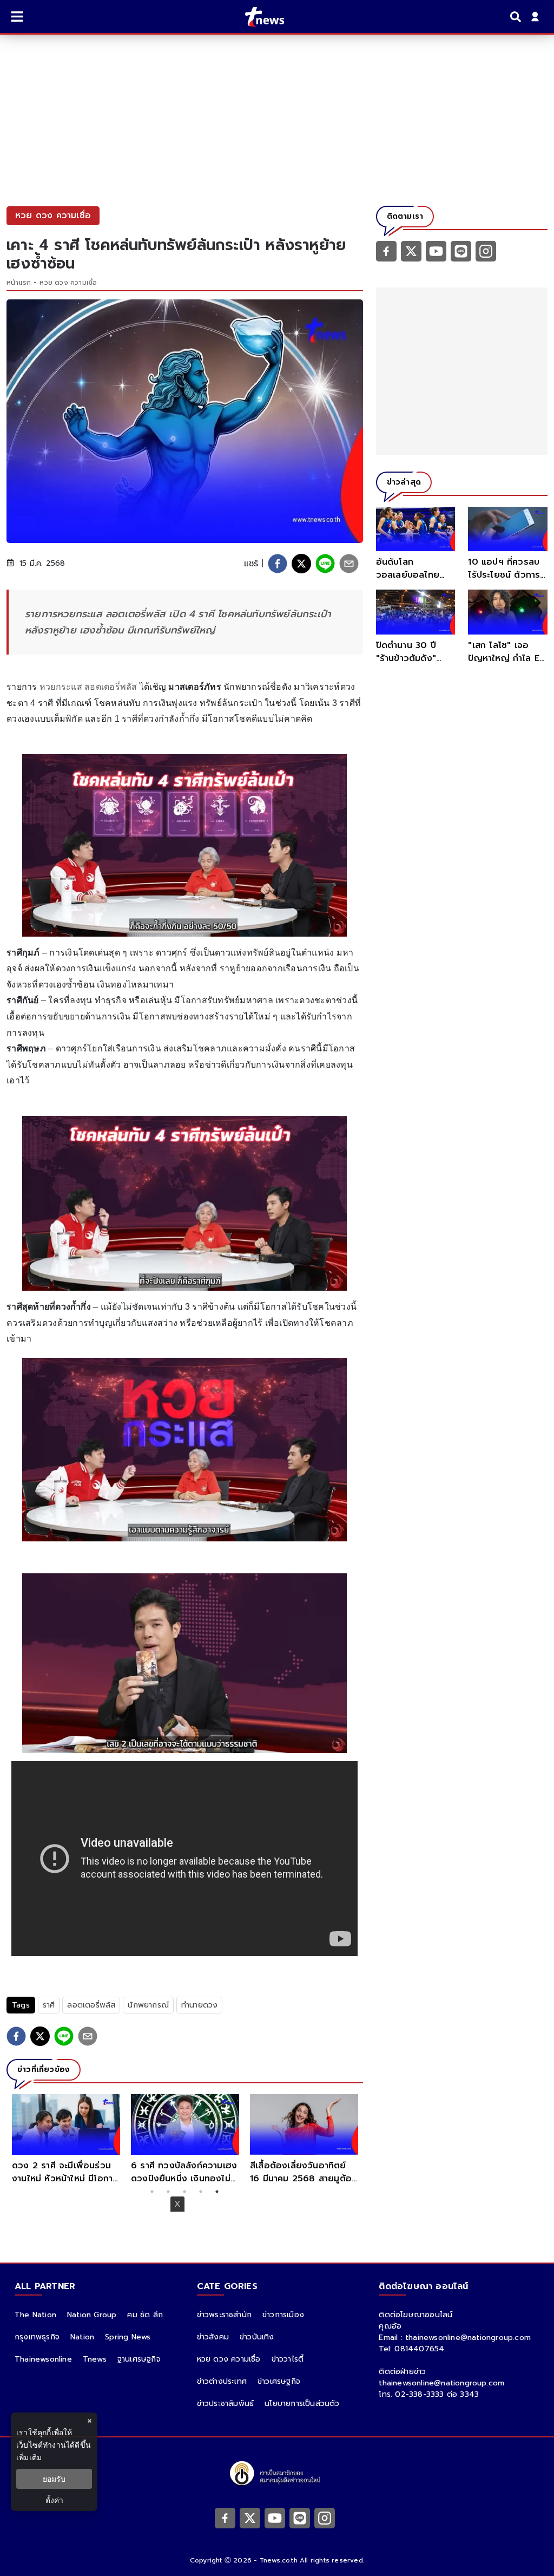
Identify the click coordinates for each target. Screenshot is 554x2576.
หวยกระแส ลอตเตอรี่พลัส (87, 687)
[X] (411, 251)
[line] (325, 564)
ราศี (49, 2005)
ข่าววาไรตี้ (288, 2359)
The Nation (35, 2315)
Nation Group (92, 2315)
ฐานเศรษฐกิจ (139, 2359)
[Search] (517, 17)
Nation (82, 2337)
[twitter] (301, 564)
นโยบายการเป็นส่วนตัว (302, 2404)
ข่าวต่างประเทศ (222, 2381)
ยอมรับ (54, 2479)
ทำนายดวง (199, 2005)
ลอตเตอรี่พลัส (91, 2005)
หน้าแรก (19, 283)
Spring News (128, 2337)
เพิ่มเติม (29, 2457)
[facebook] (278, 564)
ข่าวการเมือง (283, 2315)
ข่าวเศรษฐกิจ (279, 2381)
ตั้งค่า (54, 2500)
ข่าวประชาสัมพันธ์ (226, 2404)
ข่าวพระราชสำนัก (224, 2315)
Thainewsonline (43, 2359)
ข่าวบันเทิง (257, 2337)
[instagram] (486, 251)
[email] (349, 564)
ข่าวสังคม (213, 2337)
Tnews (95, 2359)
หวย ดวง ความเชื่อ (68, 283)
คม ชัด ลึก (145, 2315)
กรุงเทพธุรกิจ (37, 2337)
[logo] (258, 17)
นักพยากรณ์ (148, 2005)
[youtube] (436, 251)
